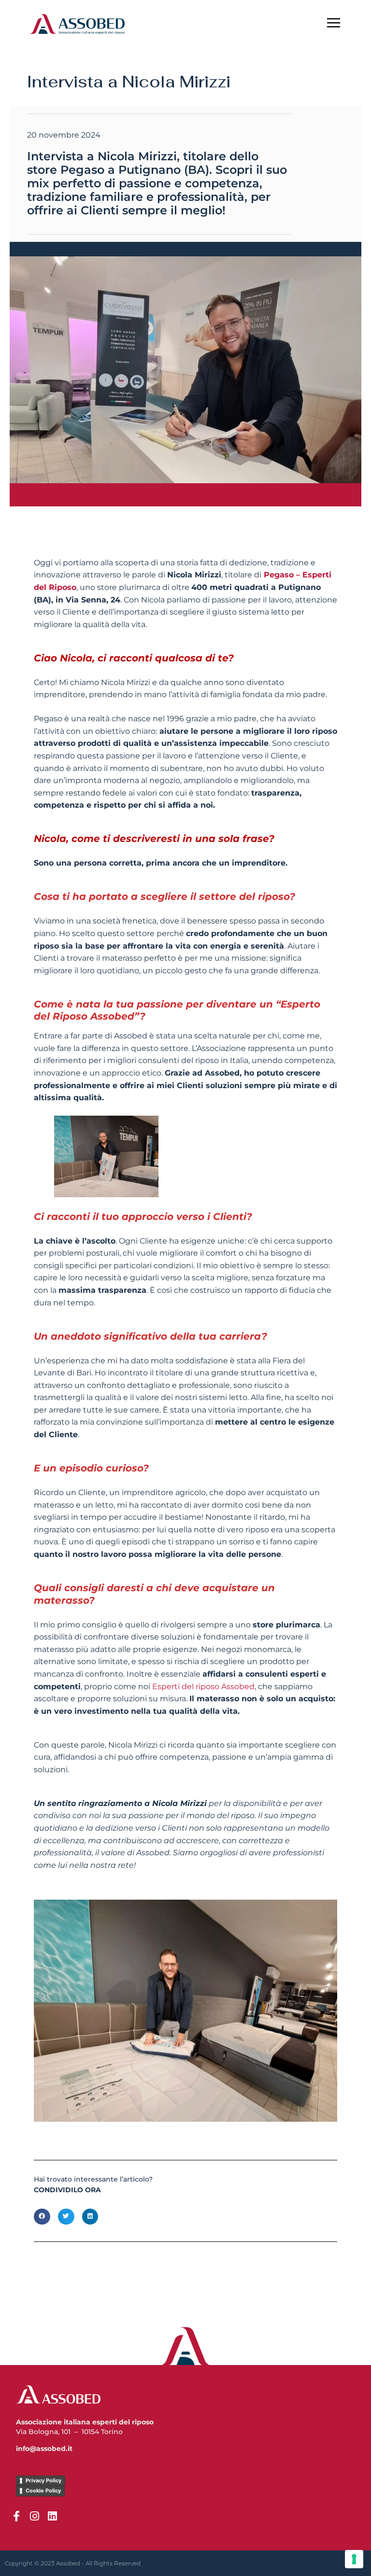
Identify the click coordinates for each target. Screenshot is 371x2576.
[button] (42, 2217)
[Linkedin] (52, 2516)
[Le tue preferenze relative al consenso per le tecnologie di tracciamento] (354, 2559)
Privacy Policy (43, 2480)
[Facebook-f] (16, 2516)
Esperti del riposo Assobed (203, 1687)
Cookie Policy (43, 2491)
